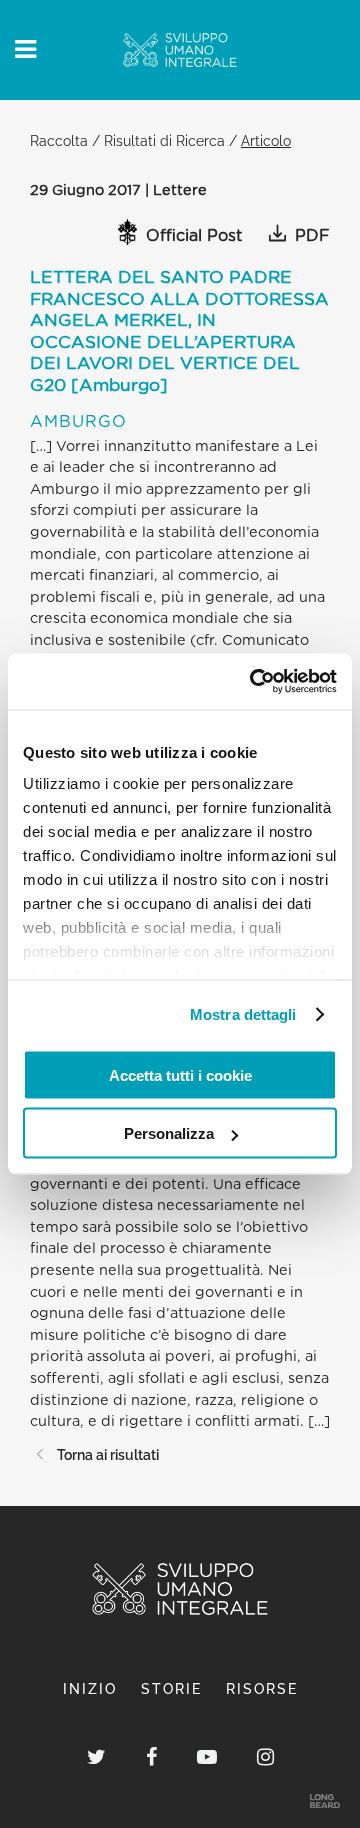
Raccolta (59, 140)
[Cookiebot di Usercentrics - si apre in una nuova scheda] (254, 682)
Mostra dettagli (243, 1014)
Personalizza (169, 1133)
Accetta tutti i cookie (180, 1074)
